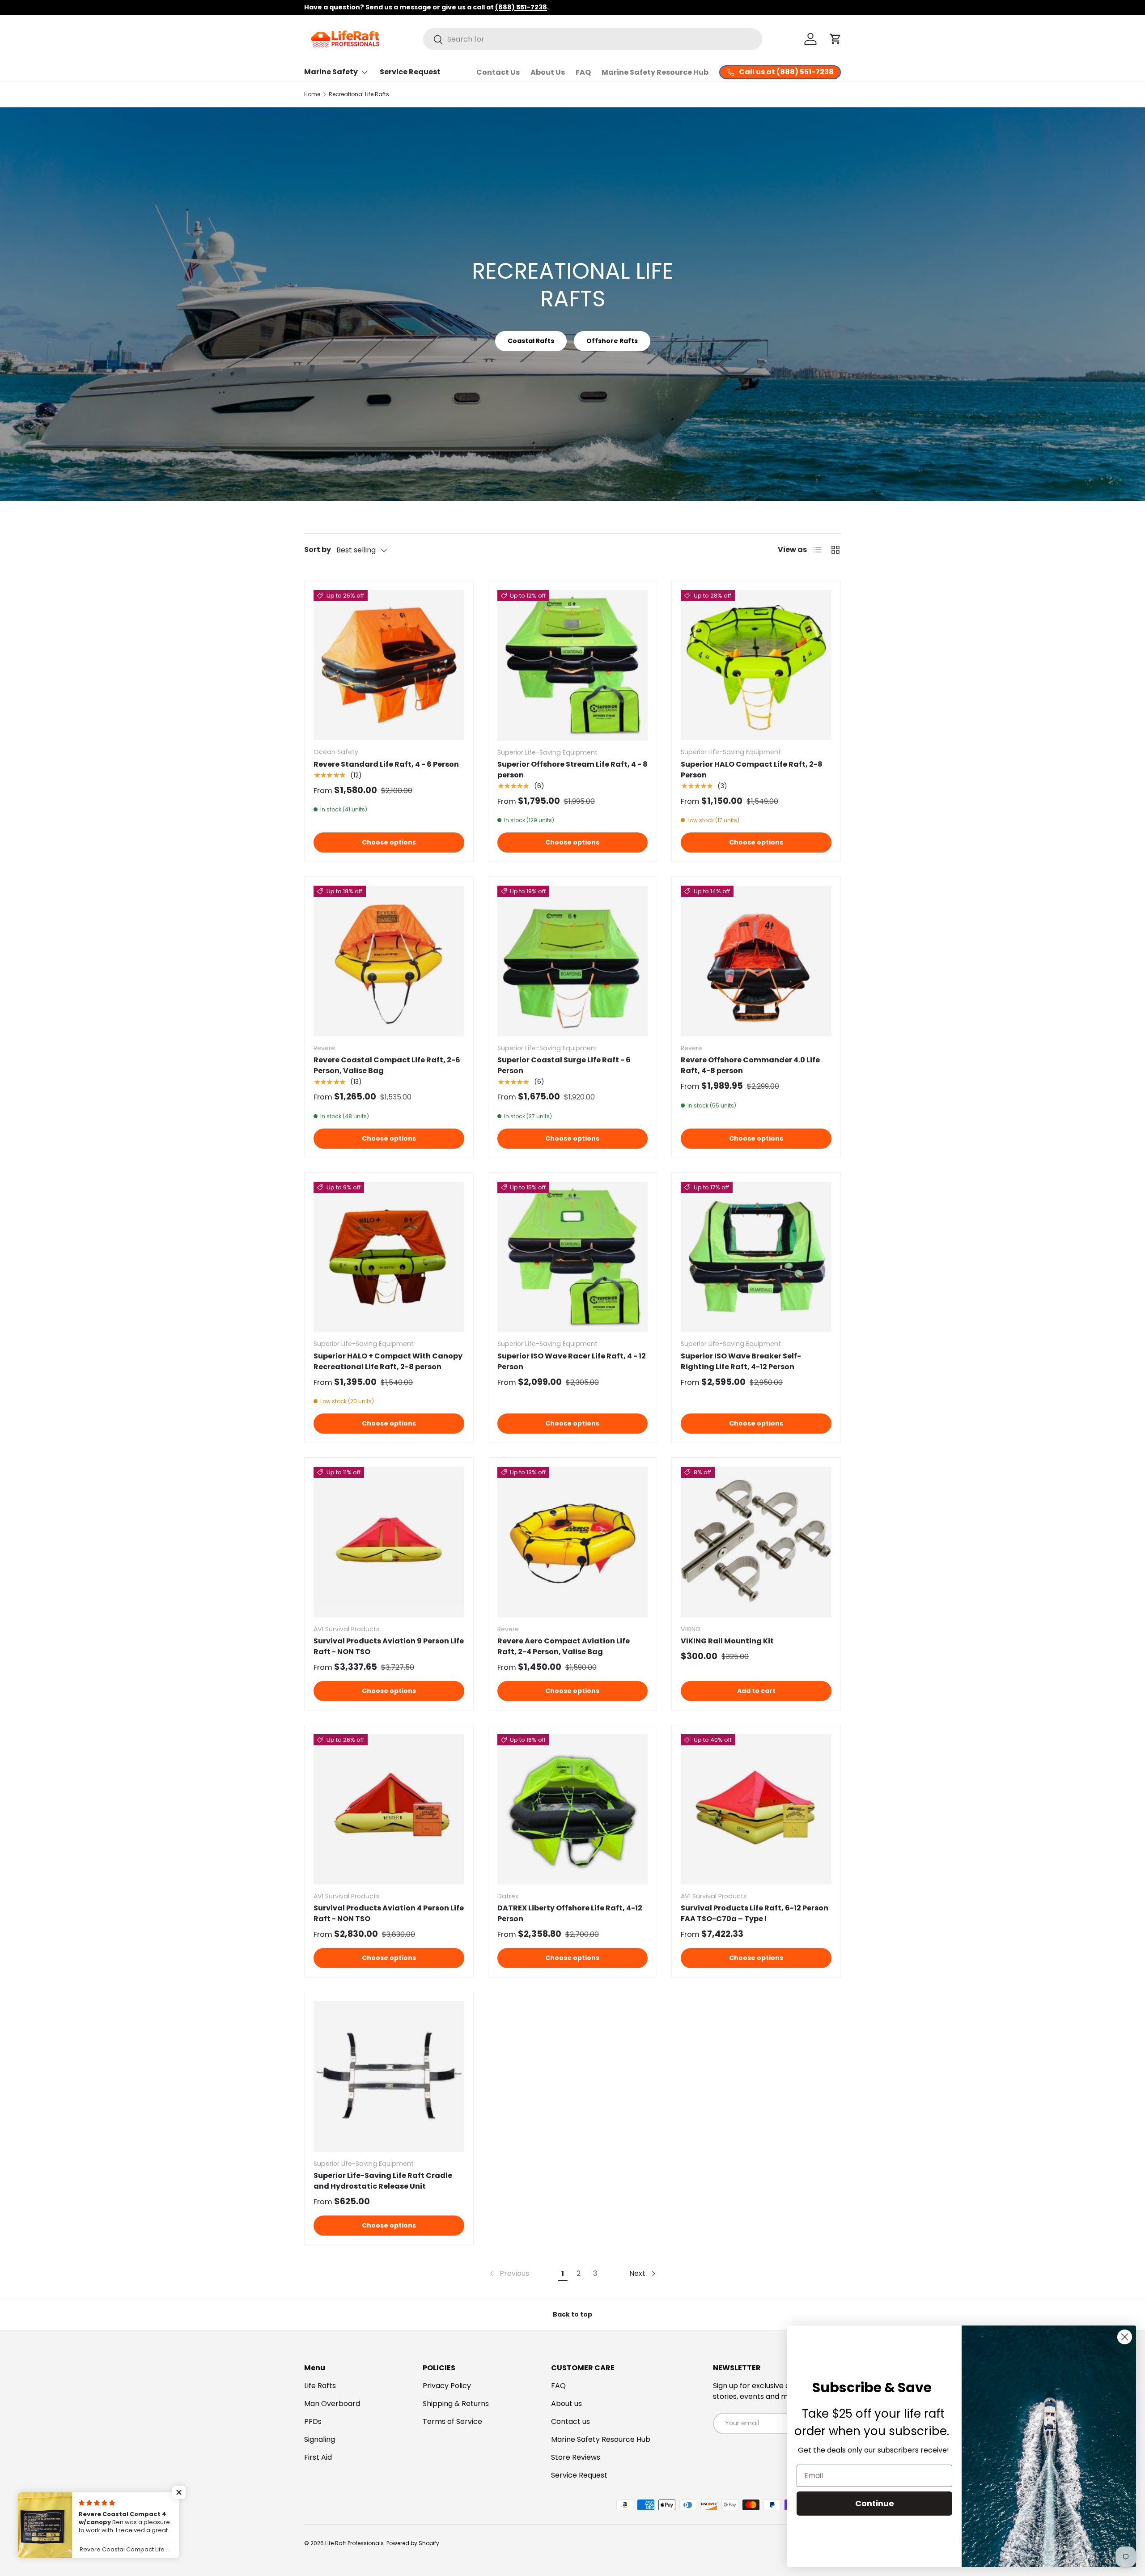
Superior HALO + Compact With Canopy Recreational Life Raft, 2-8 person (388, 1361)
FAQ (583, 72)
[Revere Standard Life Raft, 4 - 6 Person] (389, 665)
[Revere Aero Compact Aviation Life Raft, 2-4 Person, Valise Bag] (573, 1542)
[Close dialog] (1125, 2337)
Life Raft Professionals (354, 2543)
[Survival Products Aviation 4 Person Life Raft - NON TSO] (389, 1810)
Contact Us (498, 72)
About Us (548, 72)
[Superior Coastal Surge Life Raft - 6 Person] (573, 961)
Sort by (318, 550)
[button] (835, 39)
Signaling (320, 2439)
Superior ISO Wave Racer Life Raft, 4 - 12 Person (572, 1361)
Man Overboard (332, 2404)
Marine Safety (331, 72)
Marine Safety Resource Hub (655, 72)
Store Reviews (576, 2457)
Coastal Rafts (531, 341)
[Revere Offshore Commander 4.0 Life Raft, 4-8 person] (756, 961)
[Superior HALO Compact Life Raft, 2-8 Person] (756, 665)
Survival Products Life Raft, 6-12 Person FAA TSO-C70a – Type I (755, 1913)
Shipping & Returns (456, 2404)
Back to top (572, 2314)
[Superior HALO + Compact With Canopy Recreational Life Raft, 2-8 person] (389, 1257)
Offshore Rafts (612, 341)
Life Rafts (320, 2386)
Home (312, 94)
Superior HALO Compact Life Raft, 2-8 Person (752, 770)
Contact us (570, 2421)
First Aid (318, 2457)
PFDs (313, 2421)
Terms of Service (452, 2421)
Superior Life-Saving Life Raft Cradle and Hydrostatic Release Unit (383, 2181)
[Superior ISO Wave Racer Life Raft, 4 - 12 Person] (573, 1257)
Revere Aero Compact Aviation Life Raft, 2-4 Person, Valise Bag (564, 1646)
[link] (509, 2274)
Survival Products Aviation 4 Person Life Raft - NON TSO (389, 1913)
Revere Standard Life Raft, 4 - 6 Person (386, 764)
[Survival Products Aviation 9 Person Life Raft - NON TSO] (389, 1542)
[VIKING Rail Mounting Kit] (756, 1542)
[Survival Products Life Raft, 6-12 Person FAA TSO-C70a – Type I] (756, 1810)
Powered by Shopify (413, 2543)
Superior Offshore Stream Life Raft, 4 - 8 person (572, 770)
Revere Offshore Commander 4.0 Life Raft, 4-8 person (750, 1065)
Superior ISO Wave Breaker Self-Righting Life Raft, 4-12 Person (741, 1361)
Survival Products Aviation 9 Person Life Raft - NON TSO (389, 1646)
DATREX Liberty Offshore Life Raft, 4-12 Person (570, 1913)
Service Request (410, 72)
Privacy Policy (447, 2386)
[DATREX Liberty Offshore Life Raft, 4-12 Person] (573, 1810)
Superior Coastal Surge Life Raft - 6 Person (564, 1065)
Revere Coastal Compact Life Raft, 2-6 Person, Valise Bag (387, 1065)
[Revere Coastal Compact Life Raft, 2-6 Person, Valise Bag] (389, 961)
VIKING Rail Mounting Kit (727, 1641)
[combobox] (593, 39)
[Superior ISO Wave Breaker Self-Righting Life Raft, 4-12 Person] (756, 1257)
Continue (875, 2503)
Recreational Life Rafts (359, 94)
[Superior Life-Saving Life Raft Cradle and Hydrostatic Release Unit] (389, 2077)
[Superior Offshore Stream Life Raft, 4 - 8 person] (573, 665)
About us (566, 2404)
